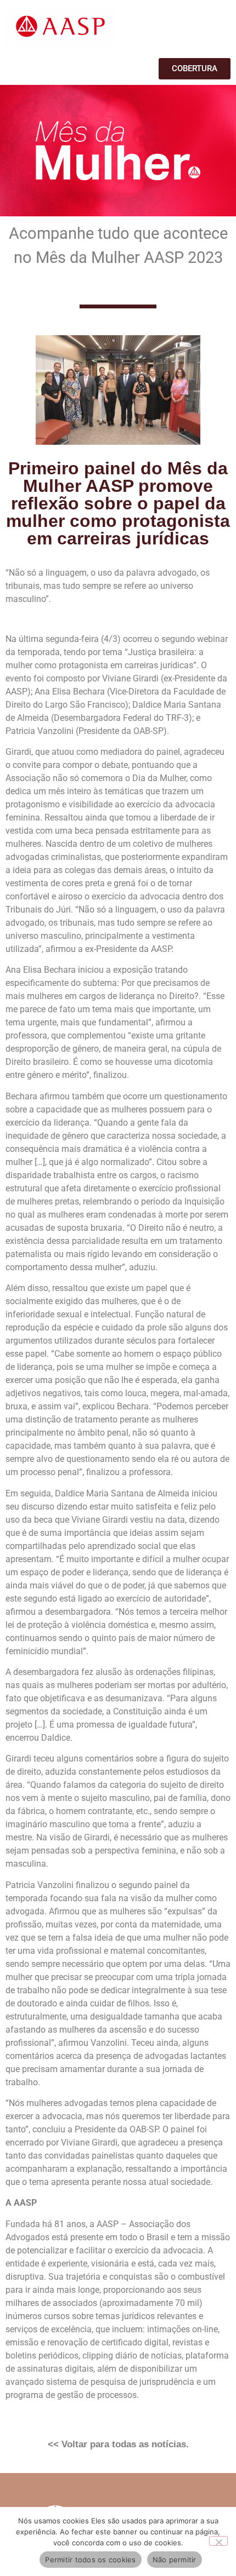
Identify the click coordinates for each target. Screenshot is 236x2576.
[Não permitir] (218, 2541)
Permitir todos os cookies (90, 2560)
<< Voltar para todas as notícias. (118, 2444)
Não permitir (175, 2560)
